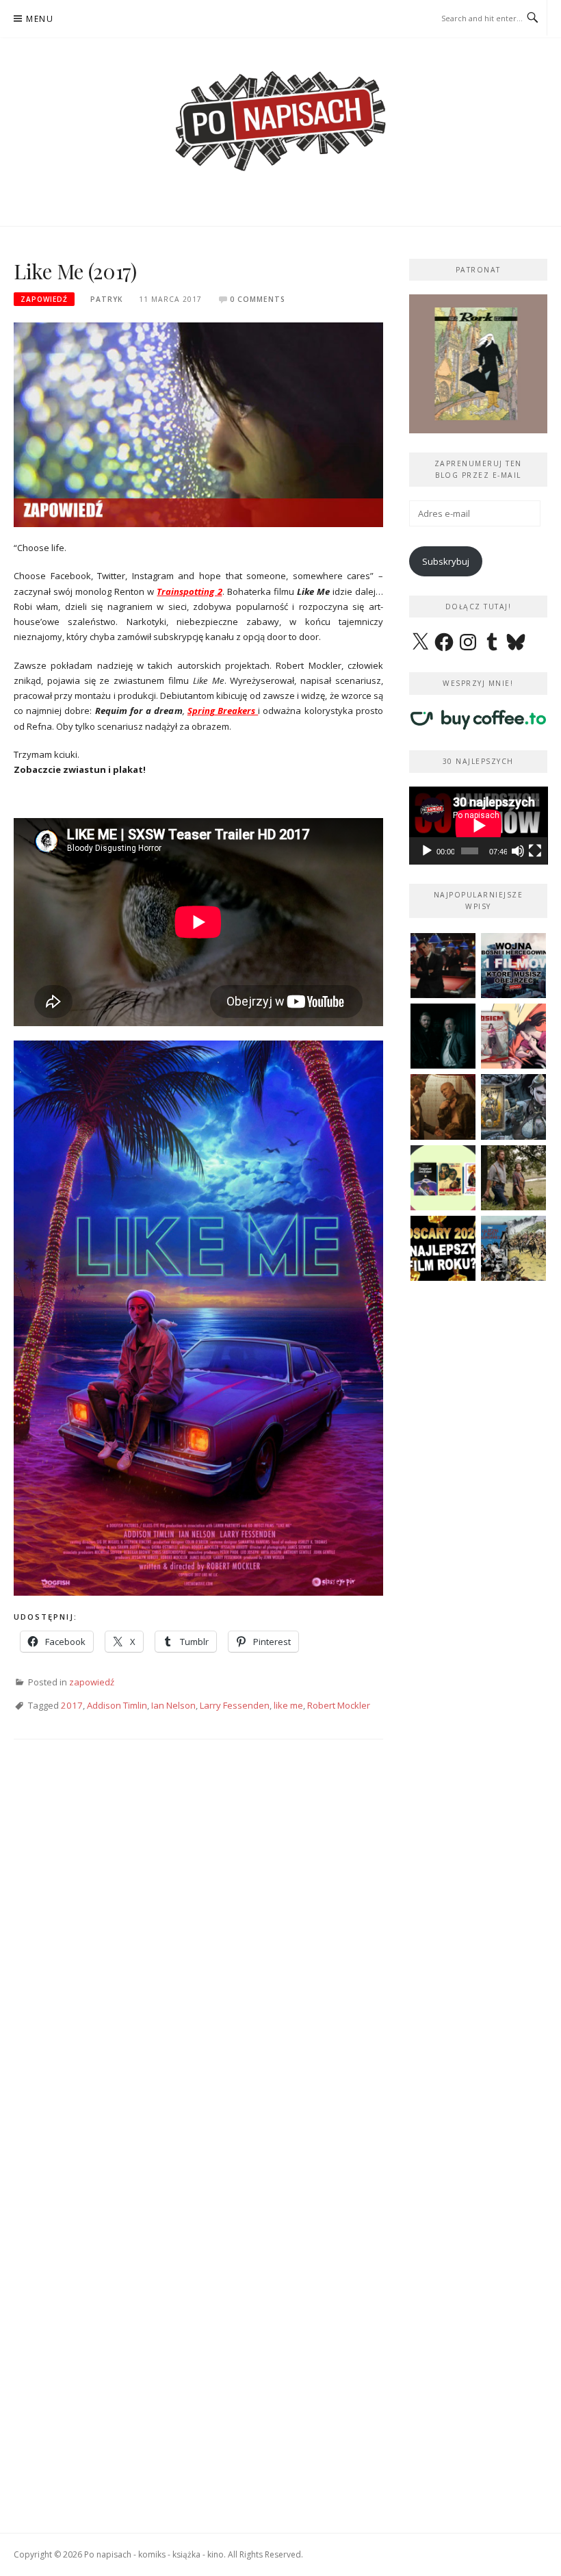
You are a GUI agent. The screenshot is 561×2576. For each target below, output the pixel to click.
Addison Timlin (117, 1705)
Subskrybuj (446, 561)
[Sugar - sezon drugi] (443, 966)
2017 (72, 1705)
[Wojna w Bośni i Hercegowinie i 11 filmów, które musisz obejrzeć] (513, 966)
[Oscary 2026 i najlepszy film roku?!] (443, 1248)
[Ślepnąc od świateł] (443, 1107)
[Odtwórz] (427, 851)
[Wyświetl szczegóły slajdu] (479, 364)
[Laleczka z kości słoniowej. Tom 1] (513, 1248)
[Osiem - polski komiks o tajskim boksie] (513, 1036)
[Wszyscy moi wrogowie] (513, 1178)
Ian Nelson (173, 1705)
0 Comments (258, 299)
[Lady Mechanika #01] (513, 1107)
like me (288, 1705)
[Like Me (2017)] (198, 424)
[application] (479, 826)
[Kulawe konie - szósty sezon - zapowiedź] (443, 1036)
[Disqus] (198, 1952)
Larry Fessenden (235, 1705)
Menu (40, 19)
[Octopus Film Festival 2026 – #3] (443, 1178)
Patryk (106, 299)
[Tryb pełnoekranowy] (535, 851)
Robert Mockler (339, 1705)
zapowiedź (44, 299)
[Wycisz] (518, 851)
